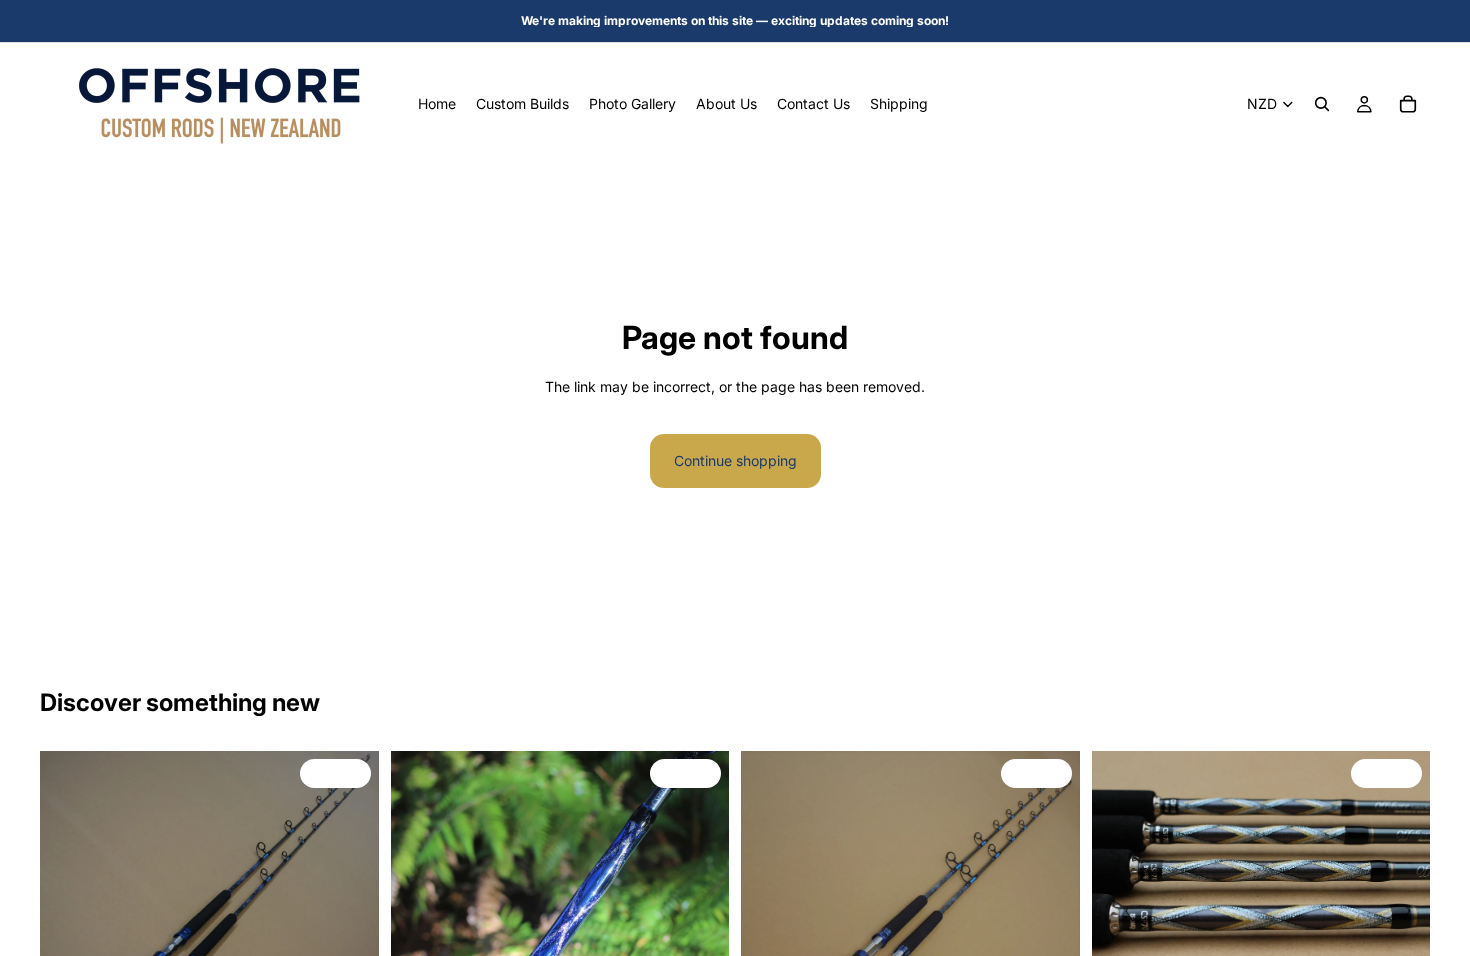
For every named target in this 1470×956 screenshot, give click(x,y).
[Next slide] (699, 921)
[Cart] (1408, 104)
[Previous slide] (421, 921)
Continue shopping (735, 460)
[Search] (1322, 104)
